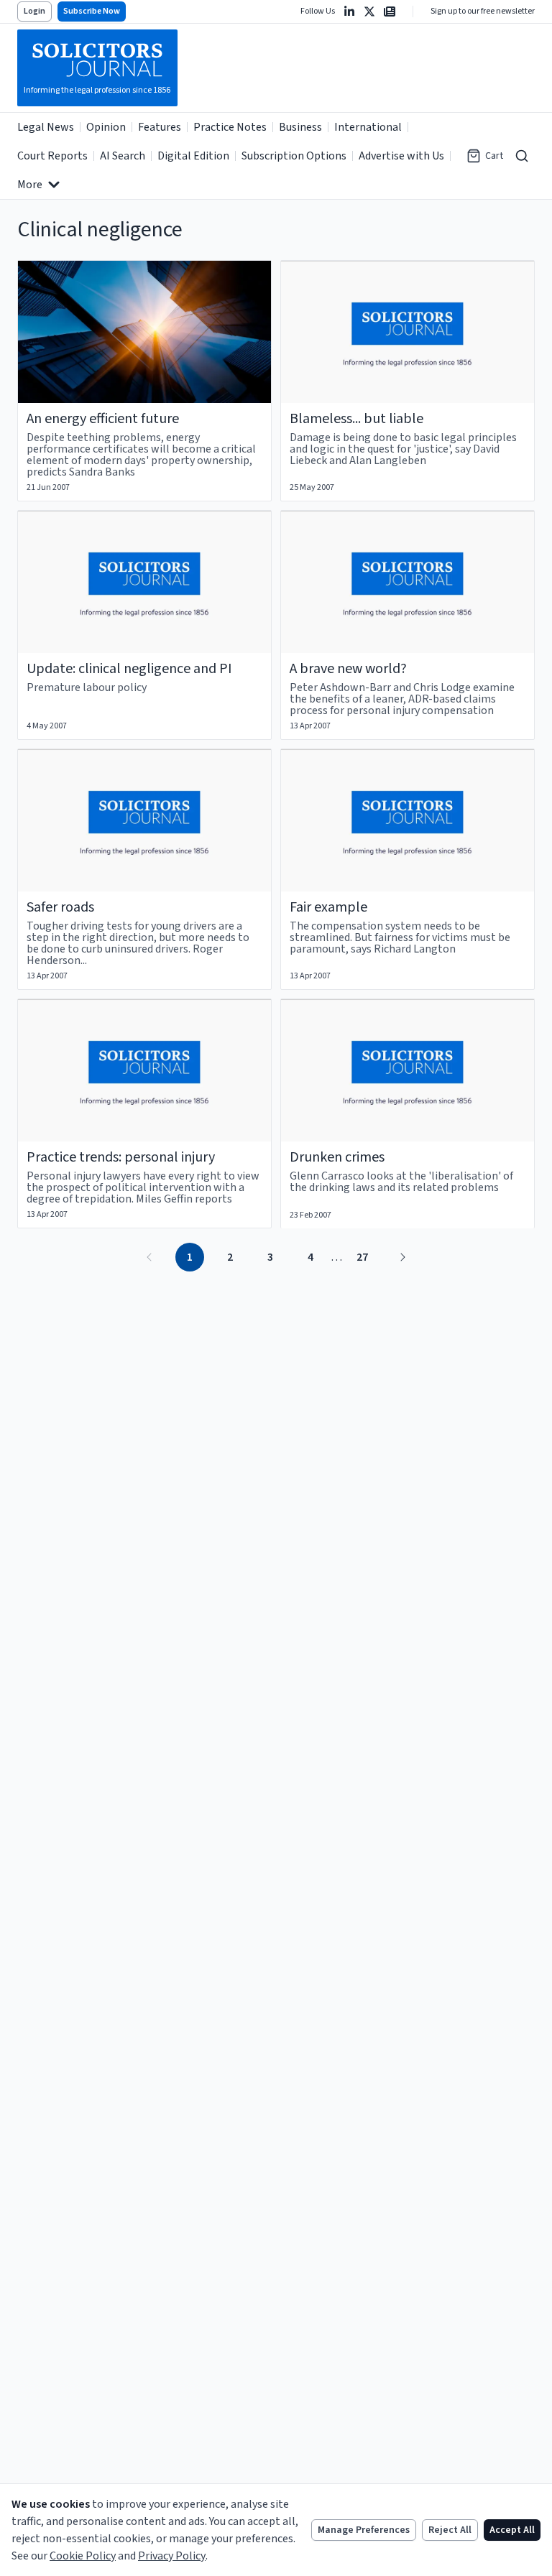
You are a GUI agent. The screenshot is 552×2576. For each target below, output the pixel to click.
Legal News (46, 127)
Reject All (450, 2530)
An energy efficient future (103, 419)
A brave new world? (348, 669)
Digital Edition (193, 156)
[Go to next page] (402, 1257)
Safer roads (60, 907)
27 (362, 1257)
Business (300, 127)
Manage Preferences (364, 2530)
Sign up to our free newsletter (483, 11)
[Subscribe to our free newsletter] (390, 11)
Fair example (328, 907)
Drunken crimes (337, 1157)
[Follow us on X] (369, 11)
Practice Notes (230, 127)
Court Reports (52, 156)
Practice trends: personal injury (121, 1157)
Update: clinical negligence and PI (129, 669)
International (368, 127)
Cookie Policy (83, 2556)
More (30, 185)
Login (34, 11)
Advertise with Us (401, 156)
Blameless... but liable (356, 419)
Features (160, 127)
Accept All (512, 2530)
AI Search (123, 156)
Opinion (106, 127)
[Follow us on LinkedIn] (349, 11)
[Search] (522, 156)
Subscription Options (294, 156)
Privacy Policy (172, 2556)
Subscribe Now (92, 11)
